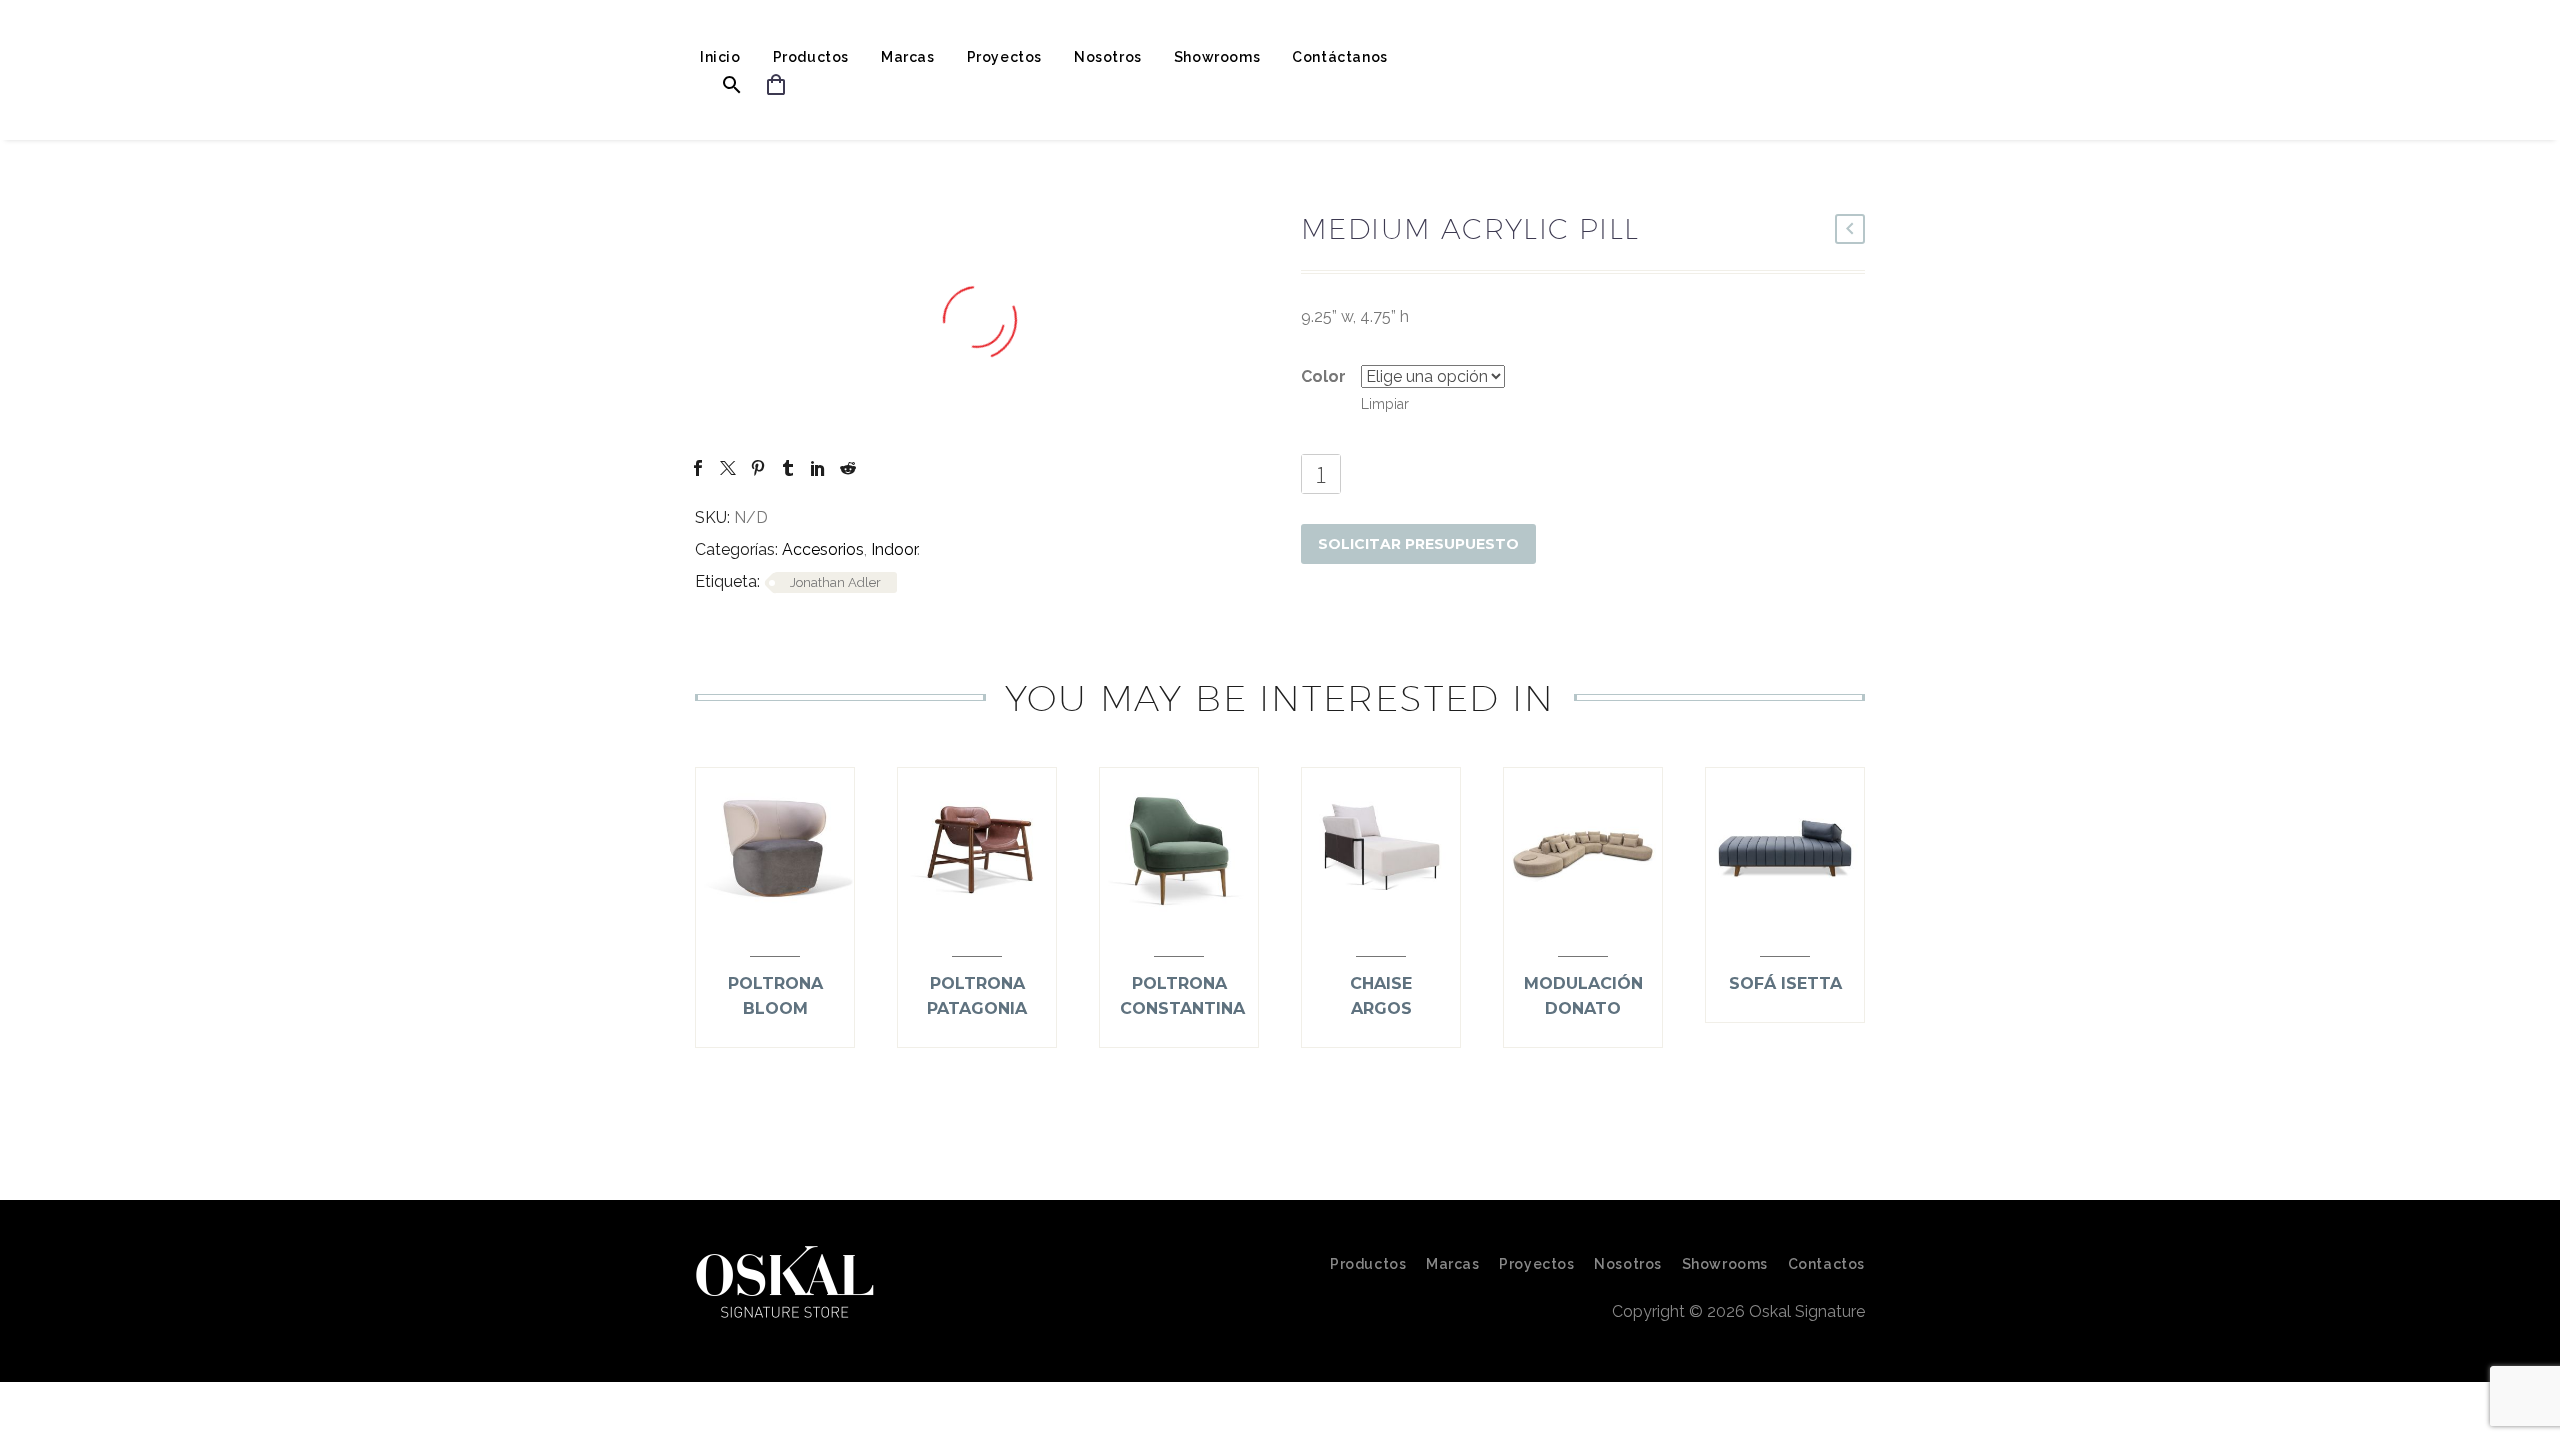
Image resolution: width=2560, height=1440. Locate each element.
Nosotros (1108, 57)
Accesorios (823, 549)
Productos (811, 57)
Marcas (908, 57)
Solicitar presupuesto (1418, 544)
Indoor (894, 549)
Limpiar (1385, 404)
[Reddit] (848, 468)
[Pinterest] (758, 468)
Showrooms (1217, 57)
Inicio (720, 57)
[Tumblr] (788, 468)
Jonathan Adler (835, 582)
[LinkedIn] (818, 468)
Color (1323, 376)
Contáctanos (1340, 57)
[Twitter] (728, 468)
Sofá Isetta (1785, 983)
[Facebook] (698, 468)
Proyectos (1004, 57)
